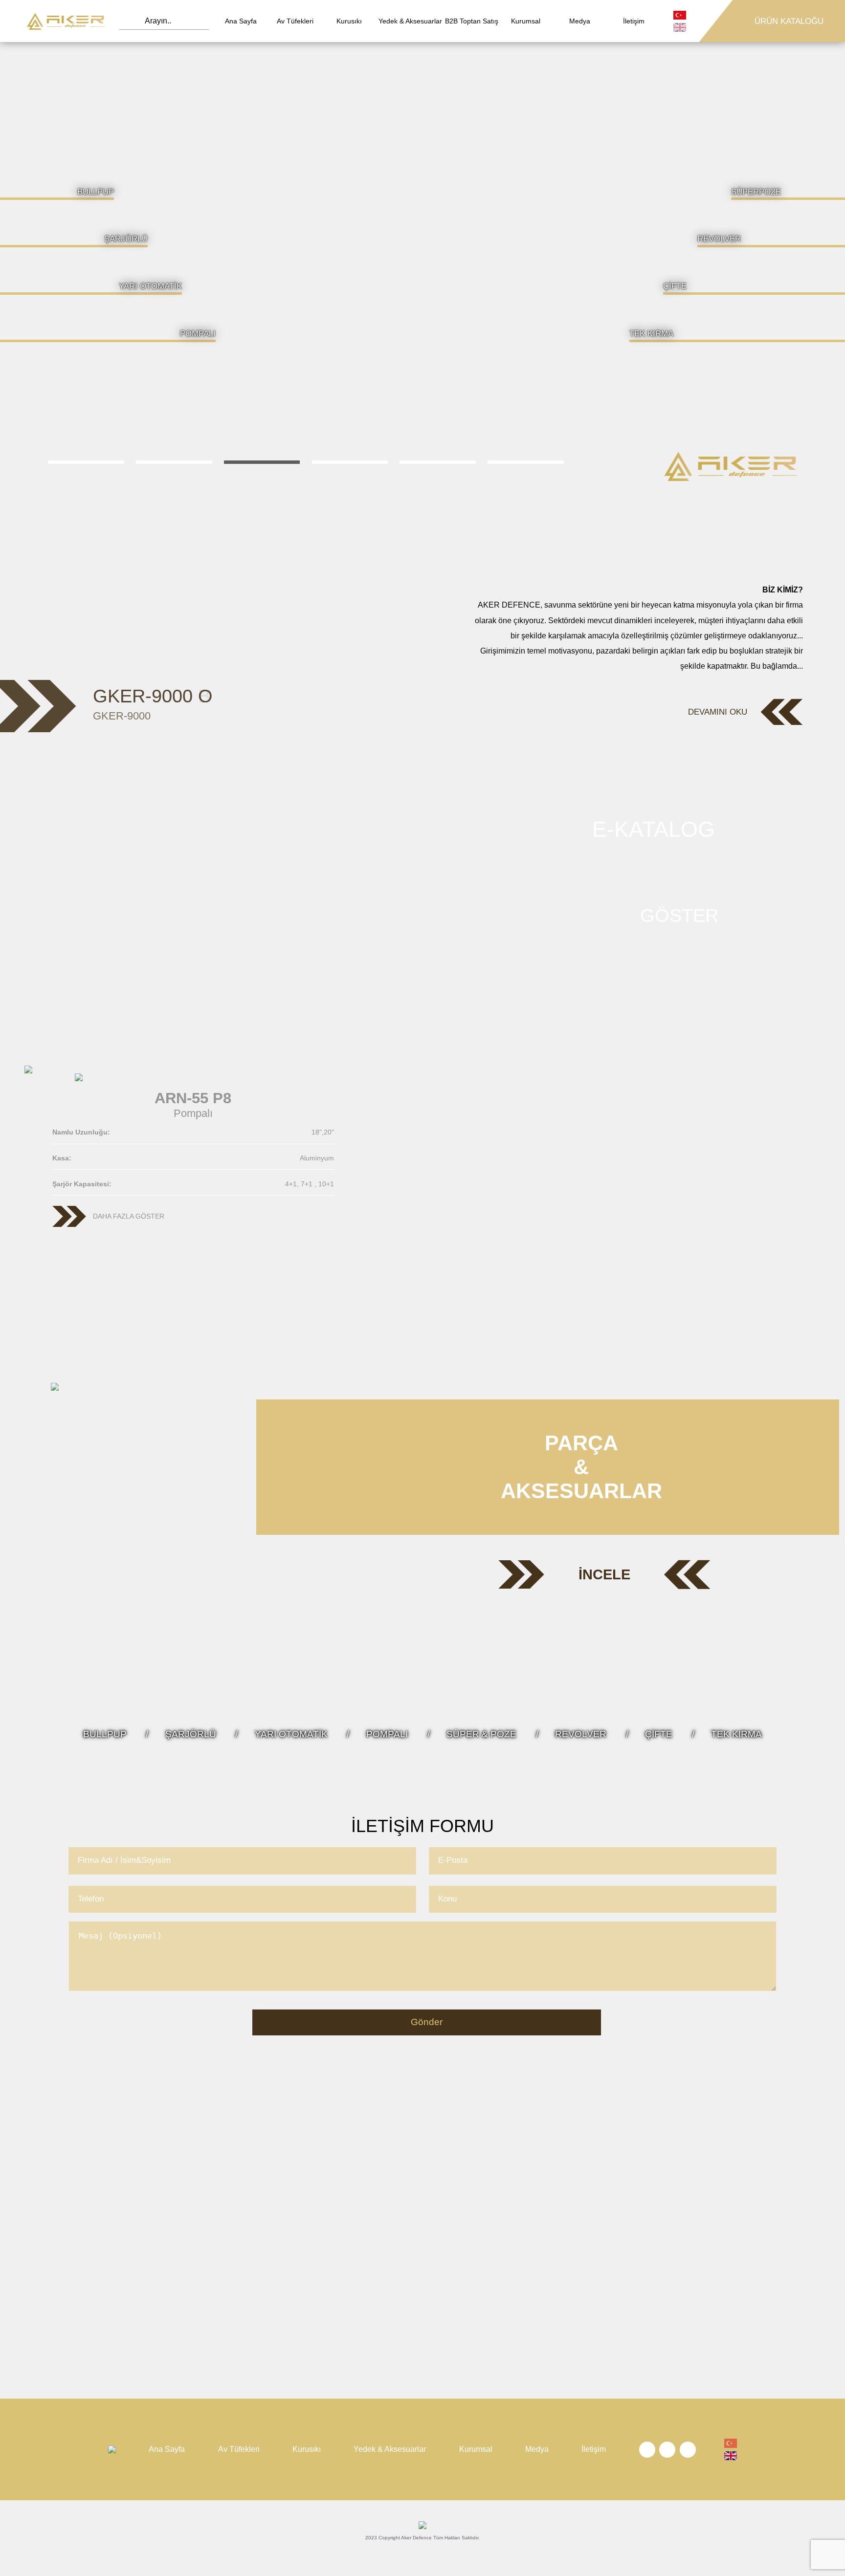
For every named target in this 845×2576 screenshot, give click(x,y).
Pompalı (198, 333)
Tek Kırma (651, 333)
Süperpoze (756, 192)
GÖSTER (679, 916)
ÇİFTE (659, 1734)
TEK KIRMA (736, 1734)
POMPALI (387, 1734)
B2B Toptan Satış (472, 21)
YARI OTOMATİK (291, 1734)
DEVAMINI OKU (718, 712)
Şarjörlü (126, 239)
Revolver (719, 239)
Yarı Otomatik (150, 286)
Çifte (675, 286)
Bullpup (96, 192)
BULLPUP (105, 1734)
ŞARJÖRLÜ (191, 1734)
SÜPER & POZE (481, 1734)
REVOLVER (581, 1734)
